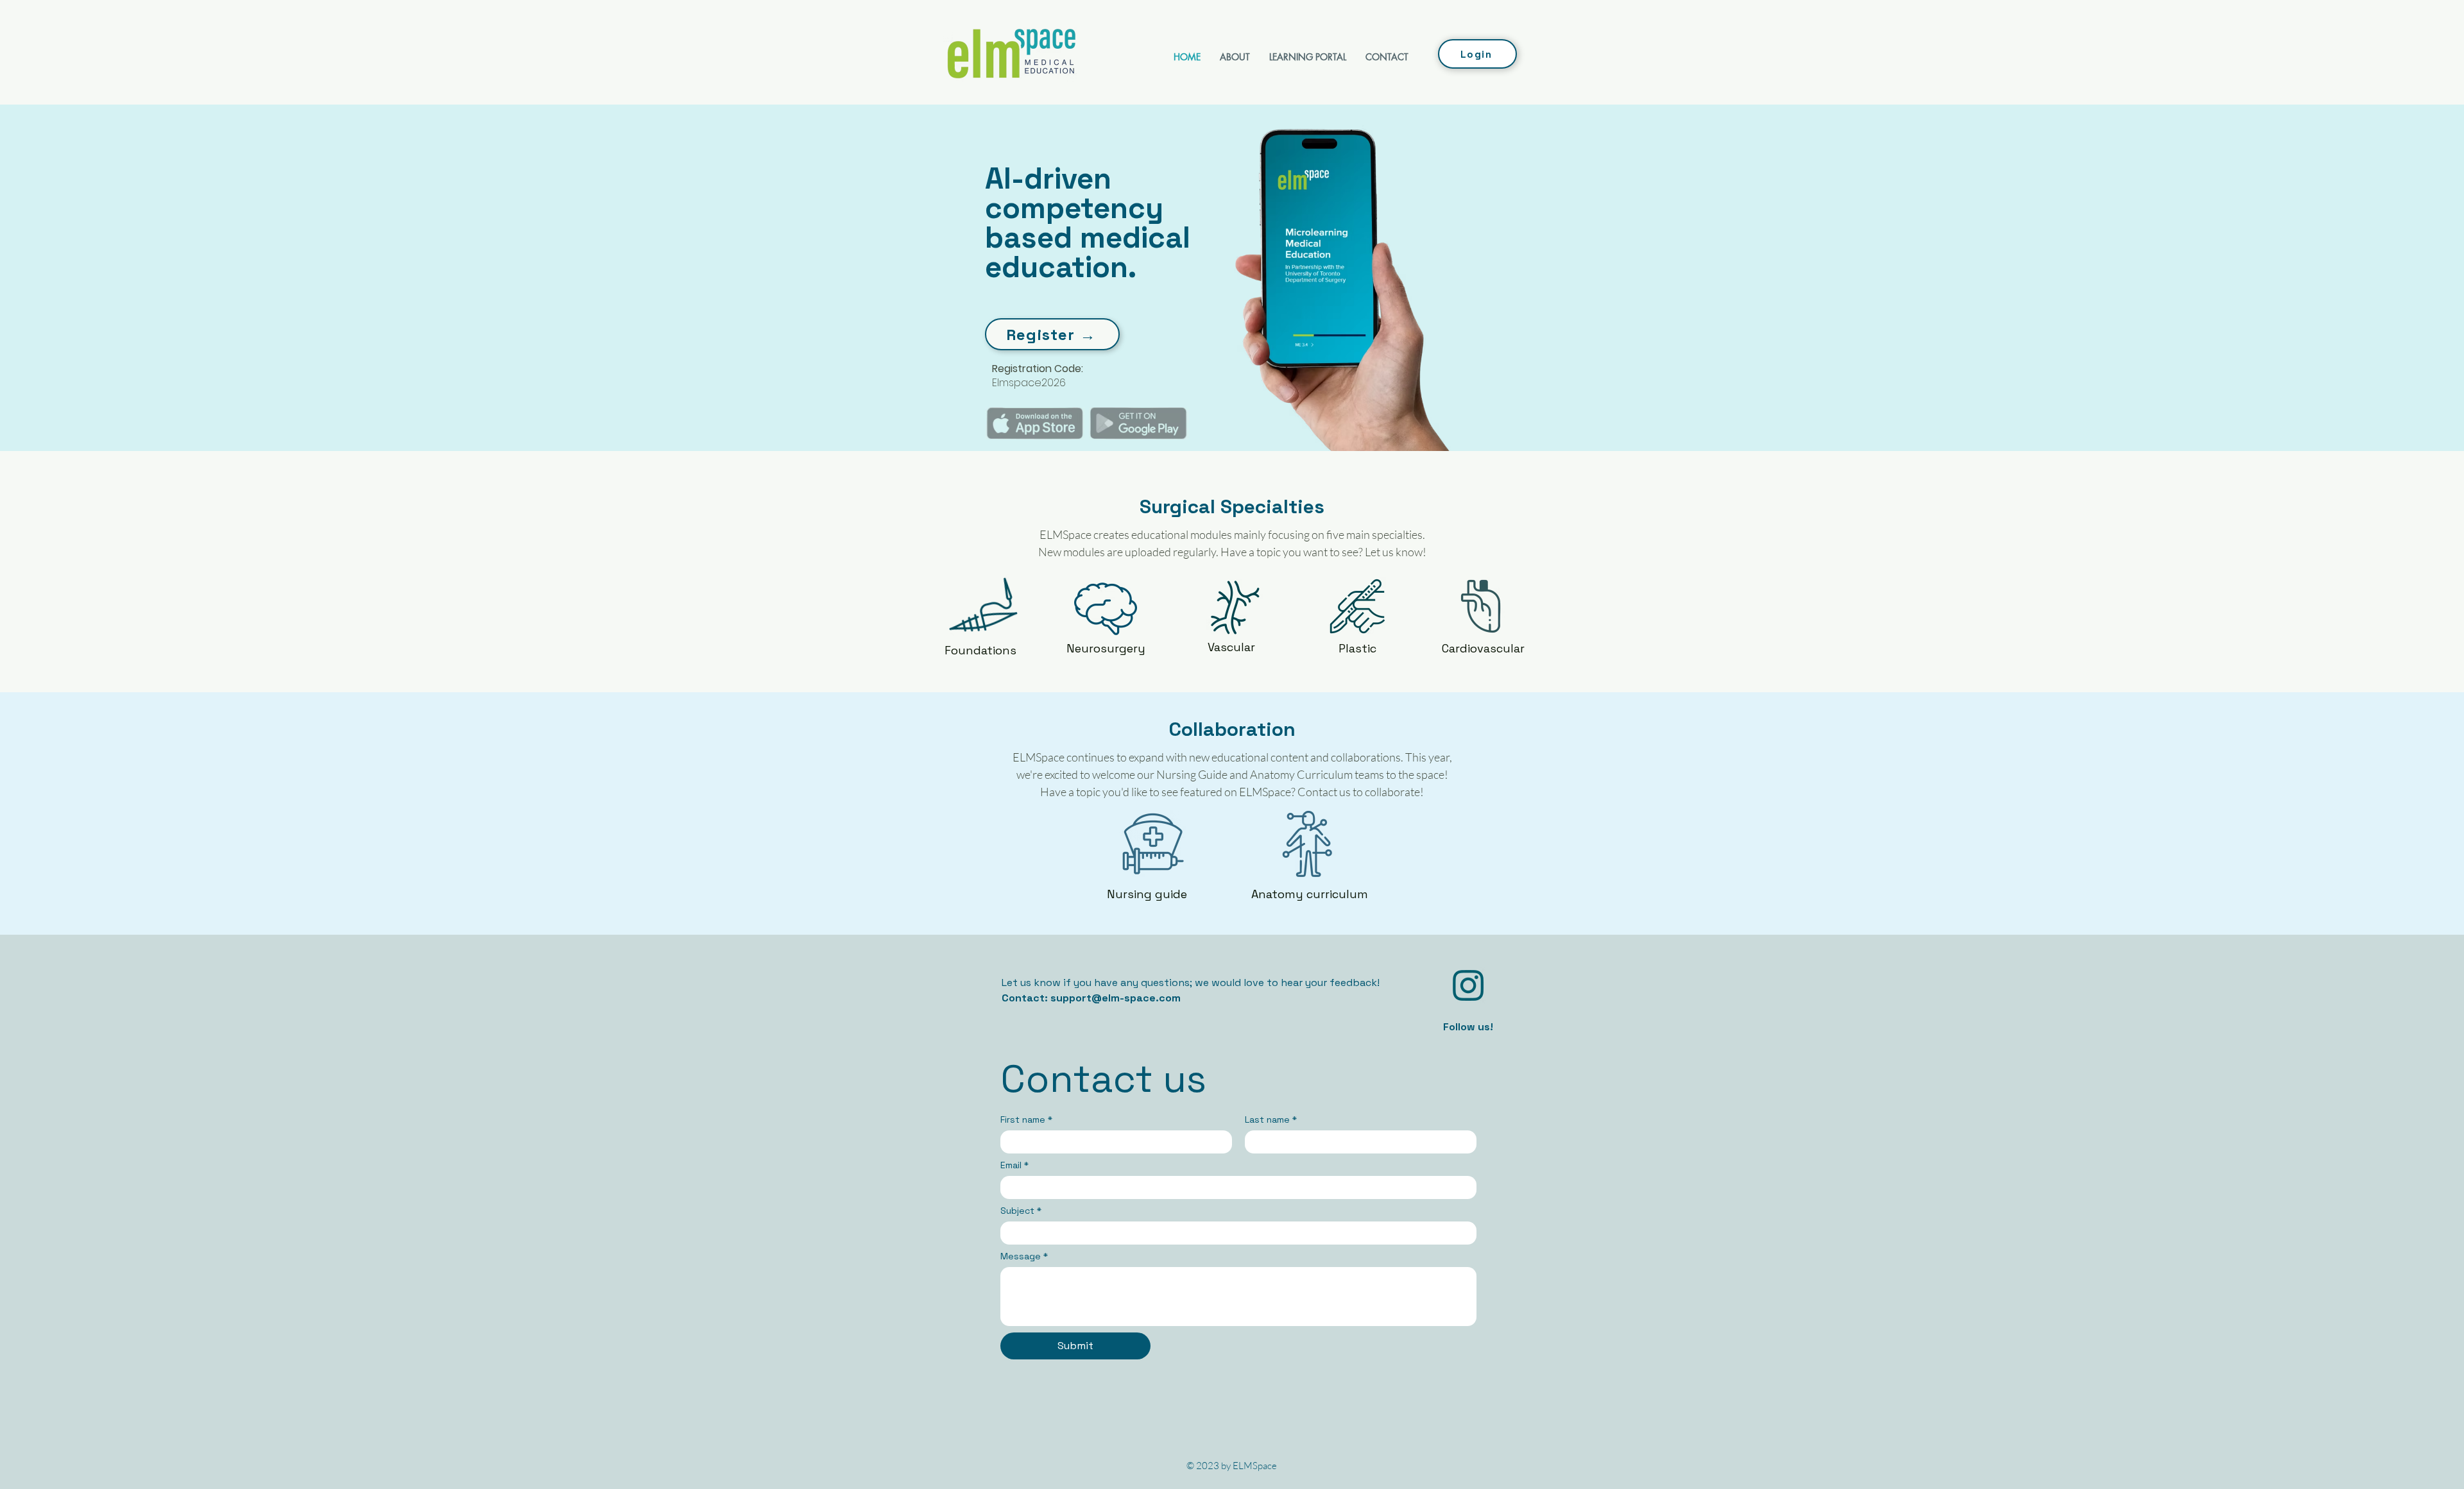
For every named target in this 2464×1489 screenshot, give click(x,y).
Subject (1021, 1211)
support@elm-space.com (1116, 998)
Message (1024, 1256)
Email (1014, 1165)
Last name (1271, 1120)
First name (1026, 1120)
